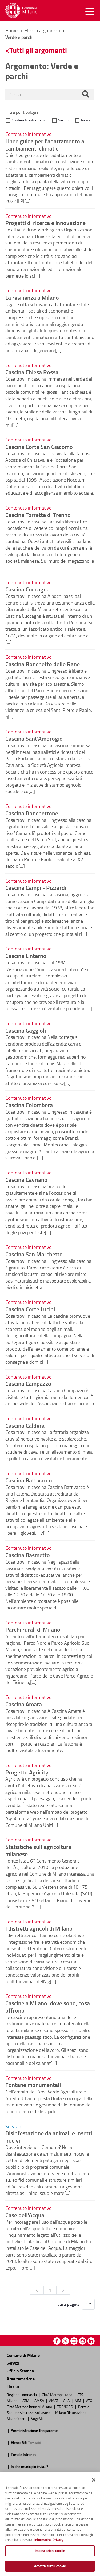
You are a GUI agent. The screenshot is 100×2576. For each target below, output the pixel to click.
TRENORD (65, 2407)
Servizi (13, 2363)
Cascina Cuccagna (27, 589)
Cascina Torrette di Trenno (38, 515)
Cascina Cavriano (26, 1179)
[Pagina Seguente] (63, 2290)
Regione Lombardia (22, 2394)
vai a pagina (69, 2304)
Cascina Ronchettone (32, 813)
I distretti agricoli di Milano (39, 1928)
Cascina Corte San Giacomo (39, 447)
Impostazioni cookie (50, 2551)
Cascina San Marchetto (34, 1254)
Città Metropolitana (57, 2394)
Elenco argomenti (43, 30)
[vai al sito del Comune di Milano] (21, 11)
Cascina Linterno (26, 956)
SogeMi (37, 2418)
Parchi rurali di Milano (33, 1629)
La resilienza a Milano (32, 297)
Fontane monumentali (33, 2085)
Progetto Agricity (27, 1772)
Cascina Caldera (25, 1425)
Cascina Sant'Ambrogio (34, 738)
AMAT (54, 2400)
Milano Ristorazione (71, 2412)
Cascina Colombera (29, 1105)
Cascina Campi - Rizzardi (36, 887)
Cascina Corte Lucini (30, 1309)
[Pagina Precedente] (37, 2290)
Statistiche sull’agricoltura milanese (38, 1850)
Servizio (64, 120)
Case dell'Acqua (25, 2215)
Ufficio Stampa (20, 2371)
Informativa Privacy (49, 2540)
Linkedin (91, 2341)
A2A (67, 2400)
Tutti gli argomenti (38, 50)
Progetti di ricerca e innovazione (45, 223)
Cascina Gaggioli (26, 1030)
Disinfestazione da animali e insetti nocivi (49, 2137)
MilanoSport (17, 2418)
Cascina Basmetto (28, 1555)
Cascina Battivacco (29, 1480)
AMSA (40, 2400)
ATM (26, 2400)
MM (78, 2400)
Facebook (57, 2341)
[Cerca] (86, 94)
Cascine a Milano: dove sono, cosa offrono (48, 2007)
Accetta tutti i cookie (50, 2566)
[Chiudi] (94, 2480)
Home (11, 30)
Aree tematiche (21, 2379)
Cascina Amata (24, 1704)
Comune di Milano (23, 2355)
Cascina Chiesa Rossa (32, 372)
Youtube (74, 2341)
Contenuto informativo (30, 120)
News (86, 120)
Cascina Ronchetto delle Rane (43, 664)
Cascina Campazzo (28, 1383)
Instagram (83, 2341)
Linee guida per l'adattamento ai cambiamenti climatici (45, 145)
